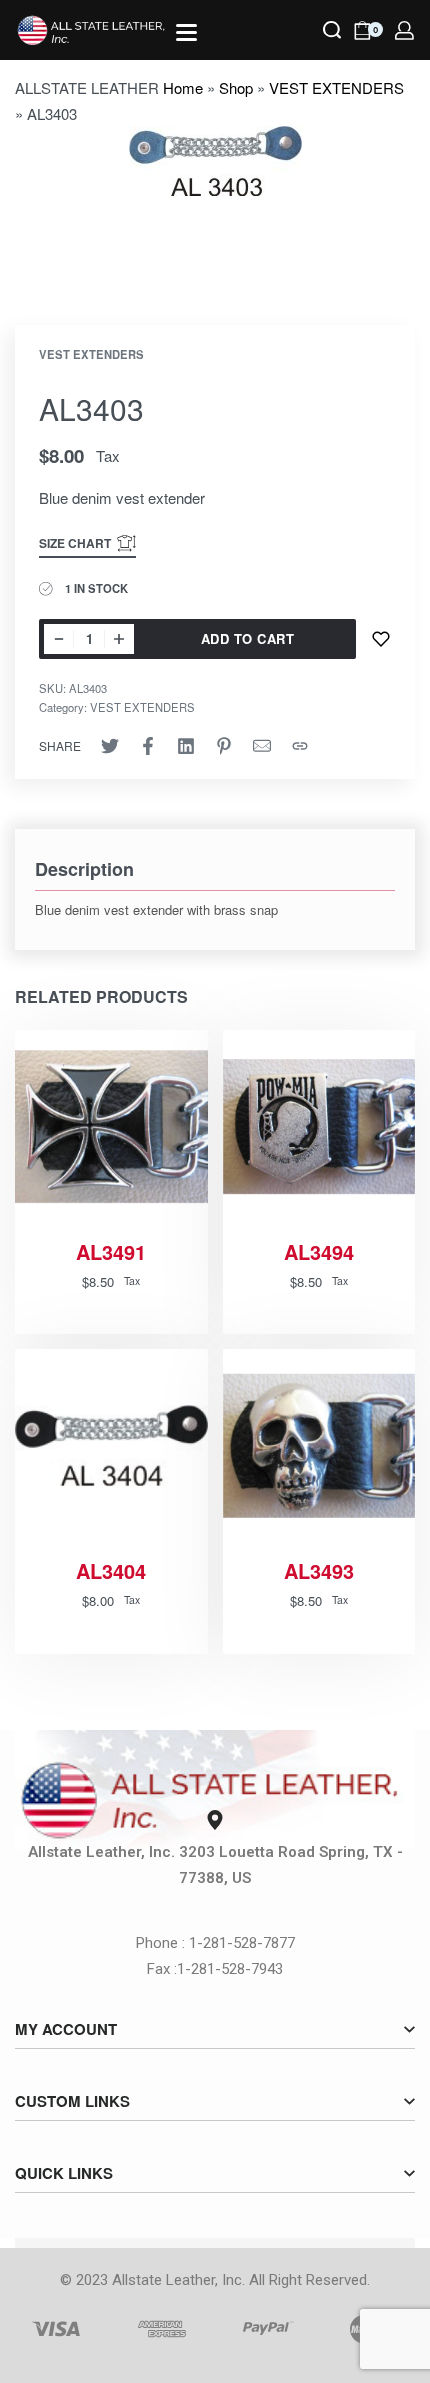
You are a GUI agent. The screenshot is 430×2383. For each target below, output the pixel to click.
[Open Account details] (404, 30)
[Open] (186, 32)
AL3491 (111, 1252)
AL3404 (111, 1571)
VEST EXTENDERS (336, 87)
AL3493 (319, 1571)
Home (183, 87)
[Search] (332, 30)
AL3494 (319, 1252)
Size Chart (75, 543)
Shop (236, 87)
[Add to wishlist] (381, 639)
